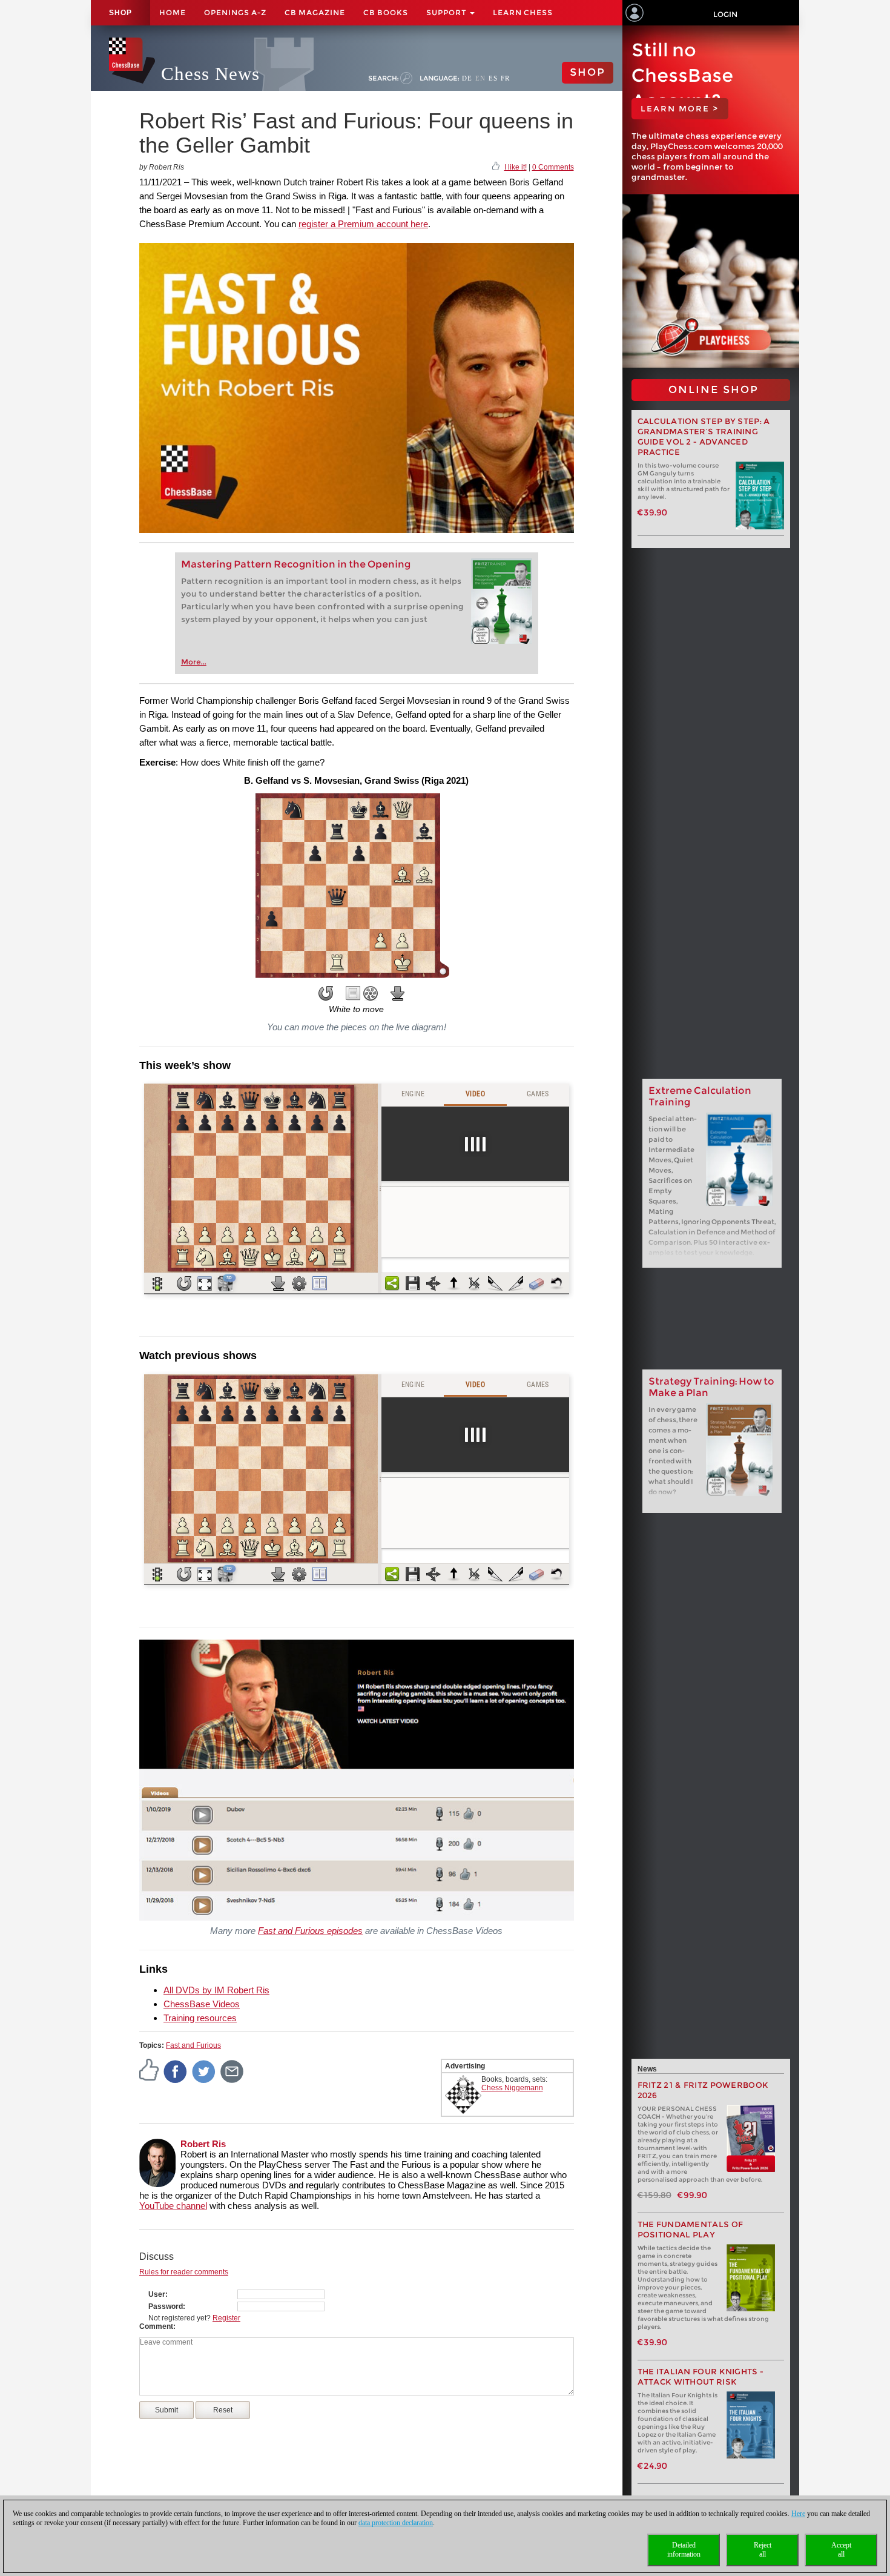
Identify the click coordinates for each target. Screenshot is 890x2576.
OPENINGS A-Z (235, 12)
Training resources (200, 2018)
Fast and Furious (193, 2045)
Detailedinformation (684, 2550)
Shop (120, 13)
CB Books (386, 12)
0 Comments (553, 167)
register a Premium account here (363, 224)
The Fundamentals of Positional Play (691, 2230)
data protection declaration (396, 2523)
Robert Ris (203, 2144)
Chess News (210, 74)
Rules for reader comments (184, 2272)
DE (467, 78)
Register (226, 2318)
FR (505, 78)
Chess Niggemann (512, 2088)
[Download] (398, 993)
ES (493, 78)
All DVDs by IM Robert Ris (216, 1990)
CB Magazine (315, 12)
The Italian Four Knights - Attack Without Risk (701, 2377)
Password (166, 2306)
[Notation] (353, 993)
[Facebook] (176, 2071)
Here (798, 2514)
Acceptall (841, 2550)
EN (480, 78)
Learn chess (523, 12)
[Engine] (371, 993)
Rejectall (763, 2550)
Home (173, 12)
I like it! (516, 167)
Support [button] (447, 12)
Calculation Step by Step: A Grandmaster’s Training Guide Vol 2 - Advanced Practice (704, 437)
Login (725, 14)
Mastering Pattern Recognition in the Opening (296, 564)
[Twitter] (204, 2071)
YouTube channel (173, 2206)
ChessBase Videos (202, 2004)
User (157, 2294)
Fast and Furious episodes (310, 1931)
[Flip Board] (326, 993)
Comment (156, 2326)
